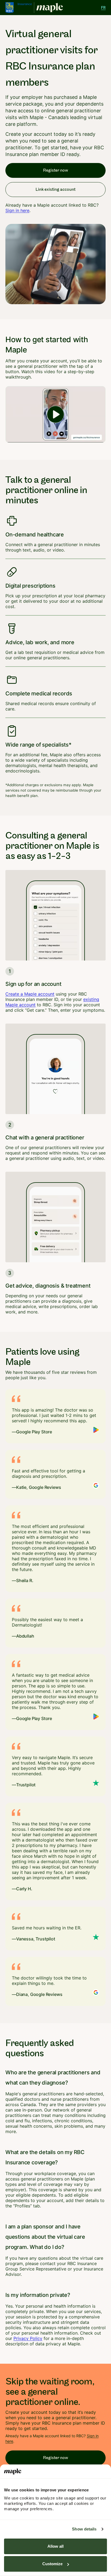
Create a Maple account (30, 994)
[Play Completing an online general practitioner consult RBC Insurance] (55, 414)
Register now (56, 170)
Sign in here (17, 210)
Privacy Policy (28, 2338)
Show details (84, 2529)
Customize (52, 2564)
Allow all (55, 2546)
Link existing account (55, 190)
